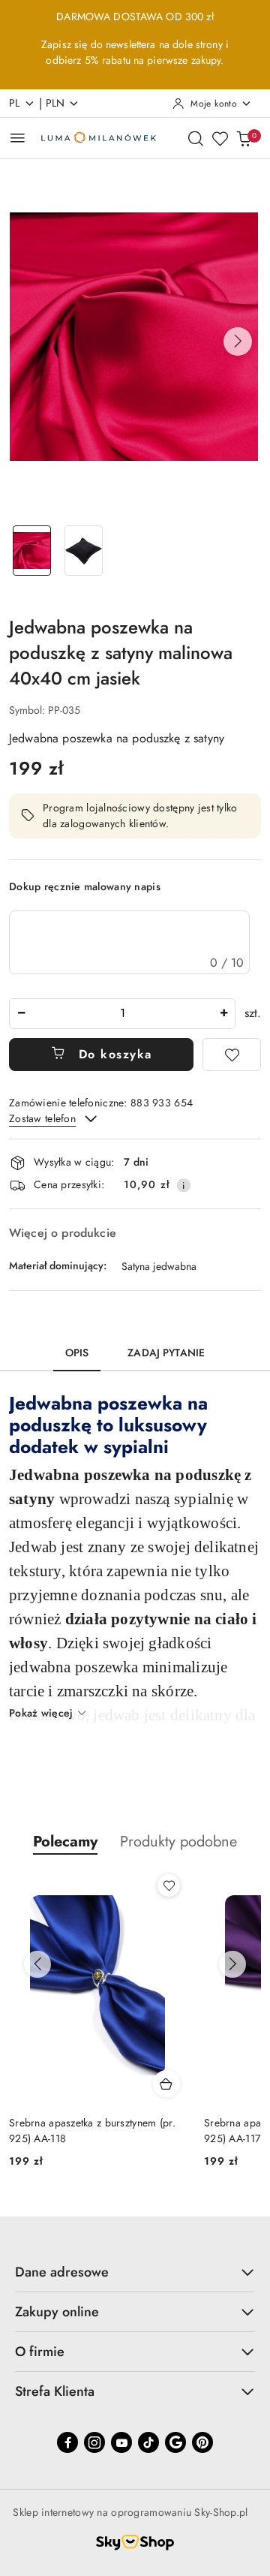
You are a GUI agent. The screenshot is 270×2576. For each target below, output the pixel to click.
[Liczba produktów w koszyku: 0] (244, 138)
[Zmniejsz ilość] (21, 1014)
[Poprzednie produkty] (37, 1964)
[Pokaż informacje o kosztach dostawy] (184, 1185)
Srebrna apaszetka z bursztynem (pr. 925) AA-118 (92, 2130)
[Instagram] (94, 2442)
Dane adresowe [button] (62, 2272)
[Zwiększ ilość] (223, 1014)
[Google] (175, 2442)
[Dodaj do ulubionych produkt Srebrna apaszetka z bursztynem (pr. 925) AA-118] (169, 1885)
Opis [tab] (77, 1353)
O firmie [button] (40, 2352)
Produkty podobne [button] (178, 1842)
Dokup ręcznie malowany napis (85, 886)
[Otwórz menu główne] (18, 138)
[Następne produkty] (232, 1964)
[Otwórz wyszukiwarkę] (196, 138)
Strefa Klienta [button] (55, 2391)
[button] (238, 342)
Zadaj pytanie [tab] (166, 1353)
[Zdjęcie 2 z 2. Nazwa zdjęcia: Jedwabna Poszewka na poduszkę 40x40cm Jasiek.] (84, 551)
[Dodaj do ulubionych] (232, 1055)
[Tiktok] (148, 2442)
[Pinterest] (202, 2442)
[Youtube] (121, 2442)
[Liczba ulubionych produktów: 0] (220, 138)
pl (15, 103)
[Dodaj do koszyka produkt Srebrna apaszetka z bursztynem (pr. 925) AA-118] (166, 2084)
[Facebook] (67, 2442)
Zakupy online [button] (57, 2312)
